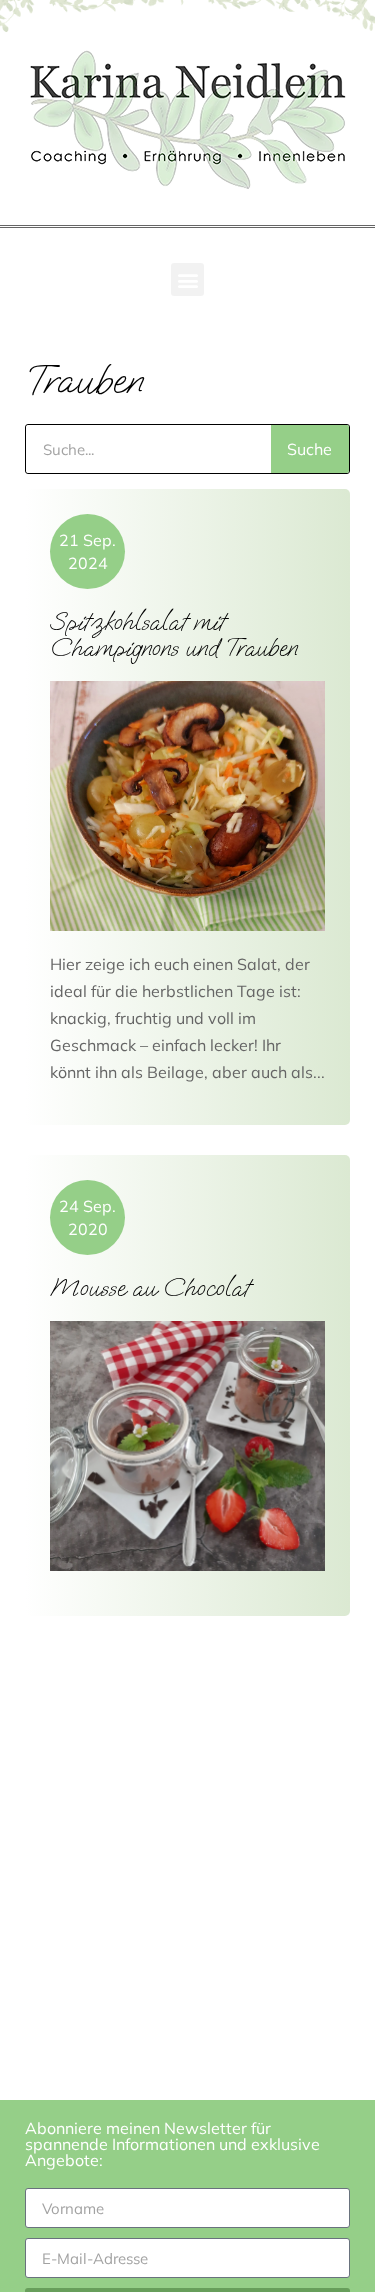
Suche (309, 449)
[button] (187, 279)
